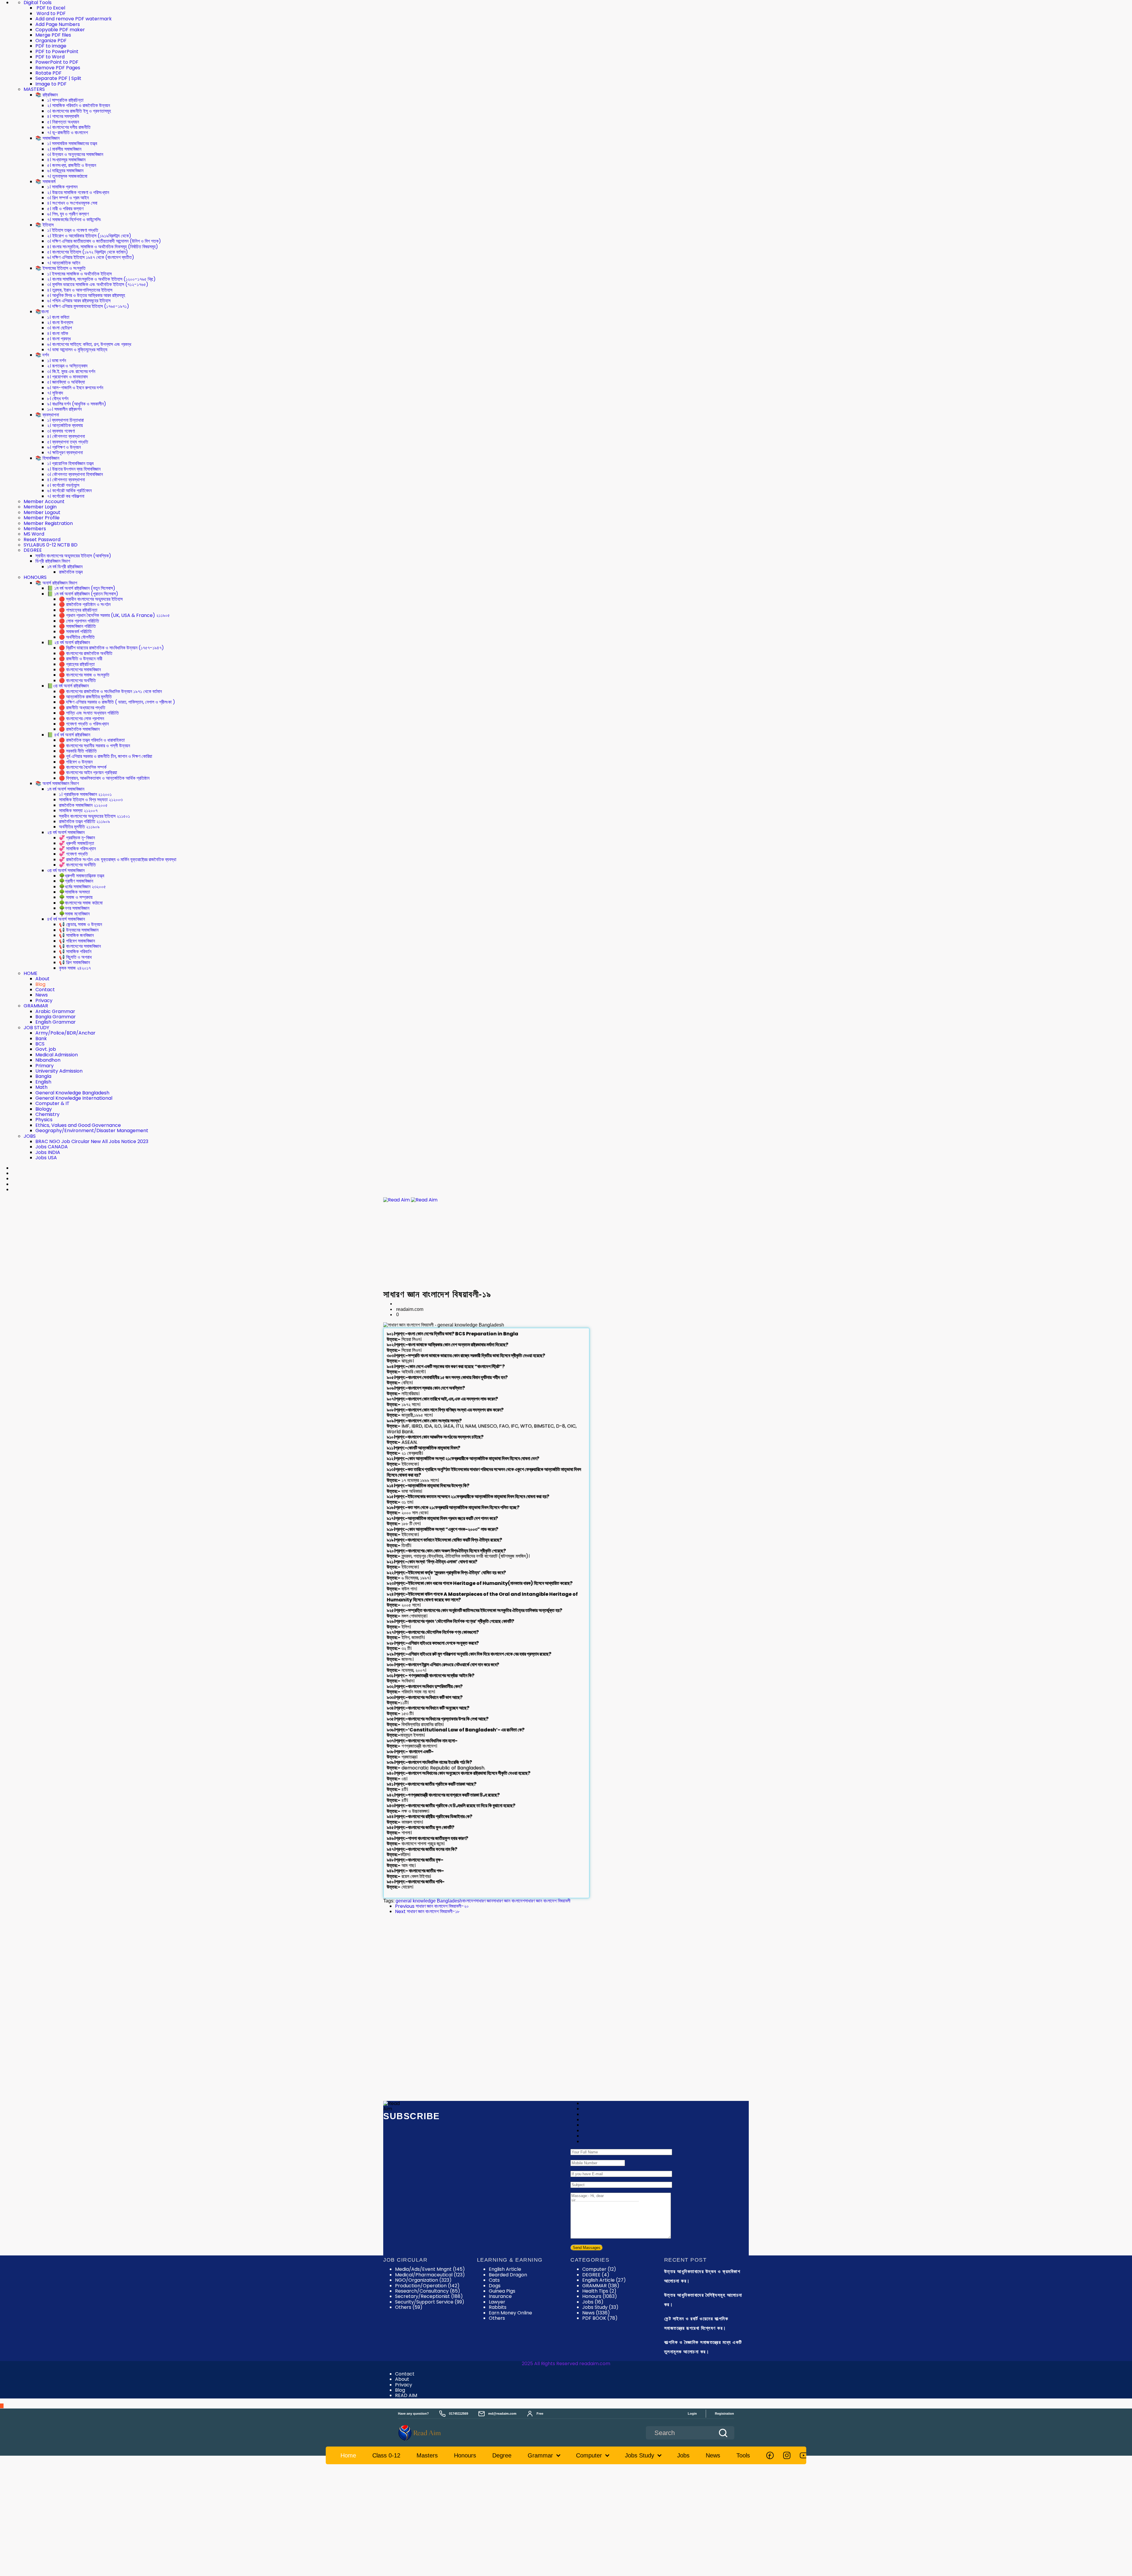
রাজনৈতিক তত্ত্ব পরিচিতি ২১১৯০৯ (84, 821)
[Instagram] (787, 2455)
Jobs (593, 2302)
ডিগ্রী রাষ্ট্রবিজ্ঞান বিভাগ (53, 561)
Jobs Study (600, 2307)
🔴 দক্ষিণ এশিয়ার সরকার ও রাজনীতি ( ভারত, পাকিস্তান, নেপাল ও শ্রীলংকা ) (117, 702)
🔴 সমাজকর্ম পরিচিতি (75, 632)
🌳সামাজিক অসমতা (74, 892)
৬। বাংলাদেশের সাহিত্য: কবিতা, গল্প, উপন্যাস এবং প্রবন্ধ (89, 344)
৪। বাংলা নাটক (58, 333)
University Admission (59, 1071)
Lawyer (497, 2302)
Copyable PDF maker (60, 30)
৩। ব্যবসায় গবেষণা (61, 431)
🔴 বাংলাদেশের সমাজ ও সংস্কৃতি (84, 675)
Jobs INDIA (48, 1152)
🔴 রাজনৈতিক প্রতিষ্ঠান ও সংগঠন (85, 604)
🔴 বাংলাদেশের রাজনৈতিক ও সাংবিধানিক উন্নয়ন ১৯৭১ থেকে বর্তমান (110, 691)
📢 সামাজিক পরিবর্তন (75, 952)
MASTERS (34, 89)
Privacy (44, 1000)
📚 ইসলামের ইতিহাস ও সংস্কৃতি (60, 268)
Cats (494, 2280)
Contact (45, 990)
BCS (40, 1044)
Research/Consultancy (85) (428, 2291)
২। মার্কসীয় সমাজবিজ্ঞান (64, 149)
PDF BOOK (600, 2318)
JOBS (30, 1136)
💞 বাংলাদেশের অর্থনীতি (77, 865)
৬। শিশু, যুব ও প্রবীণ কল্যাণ (68, 214)
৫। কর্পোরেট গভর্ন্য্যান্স (63, 485)
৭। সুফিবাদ (55, 393)
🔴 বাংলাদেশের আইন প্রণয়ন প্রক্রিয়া (88, 773)
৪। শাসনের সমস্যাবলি (63, 116)
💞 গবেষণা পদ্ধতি (73, 854)
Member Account (44, 501)
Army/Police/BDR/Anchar (65, 1033)
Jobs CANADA (52, 1147)
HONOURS (35, 577)
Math (41, 1087)
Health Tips (599, 2291)
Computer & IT (52, 1103)
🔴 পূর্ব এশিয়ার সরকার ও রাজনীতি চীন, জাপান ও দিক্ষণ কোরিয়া (106, 756)
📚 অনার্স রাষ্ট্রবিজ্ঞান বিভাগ (56, 583)
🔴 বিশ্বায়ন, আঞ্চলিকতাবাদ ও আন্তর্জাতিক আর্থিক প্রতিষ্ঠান (104, 778)
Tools (743, 2455)
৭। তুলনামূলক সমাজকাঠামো (67, 176)
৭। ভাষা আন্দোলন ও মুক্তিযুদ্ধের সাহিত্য (77, 350)
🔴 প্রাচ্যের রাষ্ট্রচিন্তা (77, 664)
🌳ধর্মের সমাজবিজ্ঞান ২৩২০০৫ (82, 887)
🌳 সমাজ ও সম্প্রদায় (76, 897)
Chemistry (47, 1114)
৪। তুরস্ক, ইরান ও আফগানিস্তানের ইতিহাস (80, 290)
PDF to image (51, 46)
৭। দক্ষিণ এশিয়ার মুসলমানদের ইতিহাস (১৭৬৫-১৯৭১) (88, 306)
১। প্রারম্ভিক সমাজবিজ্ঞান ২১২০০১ (85, 794)
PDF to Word (50, 57)
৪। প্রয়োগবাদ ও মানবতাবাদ (68, 377)
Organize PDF (51, 41)
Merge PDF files (53, 35)
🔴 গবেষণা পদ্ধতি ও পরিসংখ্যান (84, 724)
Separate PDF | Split (58, 78)
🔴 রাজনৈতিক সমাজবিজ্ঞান (79, 729)
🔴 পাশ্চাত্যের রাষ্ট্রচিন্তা (78, 610)
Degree (502, 2455)
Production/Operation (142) (427, 2286)
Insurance (500, 2296)
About (42, 979)
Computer (599, 2269)
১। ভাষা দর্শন (57, 361)
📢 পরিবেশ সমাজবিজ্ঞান (77, 941)
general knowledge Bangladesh (429, 1901)
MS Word (34, 534)
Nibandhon (48, 1060)
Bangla (43, 1076)
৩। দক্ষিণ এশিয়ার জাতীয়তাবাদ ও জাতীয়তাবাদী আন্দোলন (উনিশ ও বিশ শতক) (104, 241)
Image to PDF (51, 84)
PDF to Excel (50, 8)
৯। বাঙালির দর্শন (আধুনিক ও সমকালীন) (77, 404)
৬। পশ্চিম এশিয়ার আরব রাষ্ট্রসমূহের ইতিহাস (79, 301)
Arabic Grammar (55, 1011)
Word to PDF (51, 13)
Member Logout (42, 512)
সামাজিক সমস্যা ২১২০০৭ (78, 811)
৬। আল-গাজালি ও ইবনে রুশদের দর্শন (75, 388)
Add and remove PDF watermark (74, 19)
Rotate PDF (48, 73)
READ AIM (406, 2395)
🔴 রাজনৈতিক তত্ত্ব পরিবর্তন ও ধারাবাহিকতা (92, 740)
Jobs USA (46, 1158)
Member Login (40, 507)
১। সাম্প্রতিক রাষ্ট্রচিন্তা (65, 100)
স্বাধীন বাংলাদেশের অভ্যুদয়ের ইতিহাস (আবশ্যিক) (73, 556)
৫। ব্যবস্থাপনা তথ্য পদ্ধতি (68, 442)
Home (348, 2455)
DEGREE (33, 550)
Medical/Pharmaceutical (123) (430, 2275)
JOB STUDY (36, 1028)
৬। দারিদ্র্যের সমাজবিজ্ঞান (65, 171)
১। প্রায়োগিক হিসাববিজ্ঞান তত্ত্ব (70, 463)
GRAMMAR (36, 1006)
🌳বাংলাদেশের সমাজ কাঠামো (81, 903)
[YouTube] (804, 2455)
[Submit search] (723, 2433)
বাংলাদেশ (469, 1901)
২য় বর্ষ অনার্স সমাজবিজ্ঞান (66, 832)
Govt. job (46, 1049)
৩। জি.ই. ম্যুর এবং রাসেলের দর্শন (71, 371)
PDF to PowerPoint (57, 51)
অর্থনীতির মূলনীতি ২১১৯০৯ (79, 827)
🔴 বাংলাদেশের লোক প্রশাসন (82, 719)
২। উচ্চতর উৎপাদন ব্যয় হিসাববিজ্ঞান (74, 469)
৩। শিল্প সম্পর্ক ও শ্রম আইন (68, 198)
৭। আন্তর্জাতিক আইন (64, 263)
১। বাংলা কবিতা (58, 317)
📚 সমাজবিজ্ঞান (47, 138)
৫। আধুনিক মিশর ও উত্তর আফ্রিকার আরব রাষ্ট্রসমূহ (86, 295)
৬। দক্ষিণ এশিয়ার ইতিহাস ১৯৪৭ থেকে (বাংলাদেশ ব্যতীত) (91, 257)
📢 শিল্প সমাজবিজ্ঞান (74, 962)
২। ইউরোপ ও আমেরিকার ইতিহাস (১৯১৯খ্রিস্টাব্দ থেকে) (89, 236)
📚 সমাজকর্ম (45, 182)
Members (35, 529)
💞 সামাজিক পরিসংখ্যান (77, 849)
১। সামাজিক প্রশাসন (62, 187)
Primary (45, 1066)
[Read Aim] (431, 2433)
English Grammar (56, 1022)
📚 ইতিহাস (45, 225)
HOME (31, 973)
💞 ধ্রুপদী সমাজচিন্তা (76, 843)
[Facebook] (770, 2455)
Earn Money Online (510, 2313)
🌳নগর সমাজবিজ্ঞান (74, 908)
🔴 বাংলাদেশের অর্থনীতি (77, 680)
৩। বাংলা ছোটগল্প (60, 328)
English (43, 1082)
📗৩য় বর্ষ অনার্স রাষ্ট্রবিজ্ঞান (68, 686)
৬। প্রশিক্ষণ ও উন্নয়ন (64, 447)
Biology (44, 1109)
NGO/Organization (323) (423, 2280)
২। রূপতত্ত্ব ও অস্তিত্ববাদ (67, 366)
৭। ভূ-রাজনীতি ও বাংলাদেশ (68, 133)
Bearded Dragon (508, 2275)
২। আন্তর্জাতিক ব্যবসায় (65, 425)
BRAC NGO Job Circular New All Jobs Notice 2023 (92, 1141)
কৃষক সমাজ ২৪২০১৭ (75, 968)
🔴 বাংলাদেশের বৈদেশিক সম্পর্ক (83, 767)
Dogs (495, 2286)
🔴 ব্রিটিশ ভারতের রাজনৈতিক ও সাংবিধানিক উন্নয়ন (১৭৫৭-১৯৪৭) (111, 648)
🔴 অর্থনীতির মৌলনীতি (77, 637)
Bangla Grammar (56, 1017)
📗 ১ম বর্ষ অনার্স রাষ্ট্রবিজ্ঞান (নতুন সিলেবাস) (81, 588)
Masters (427, 2455)
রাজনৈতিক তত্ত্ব (71, 572)
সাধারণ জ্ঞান (484, 1901)
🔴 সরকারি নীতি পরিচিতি (78, 751)
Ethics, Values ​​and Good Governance (78, 1125)
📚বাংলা (42, 312)
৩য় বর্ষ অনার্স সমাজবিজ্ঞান (66, 870)
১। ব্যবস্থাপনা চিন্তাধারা (65, 420)
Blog (40, 984)
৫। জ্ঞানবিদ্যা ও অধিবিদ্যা (66, 382)
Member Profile (42, 518)
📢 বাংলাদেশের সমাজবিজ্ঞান (80, 946)
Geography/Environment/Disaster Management (92, 1131)
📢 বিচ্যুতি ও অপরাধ (75, 957)
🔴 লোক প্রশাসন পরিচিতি (79, 621)
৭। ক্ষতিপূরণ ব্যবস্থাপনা (65, 453)
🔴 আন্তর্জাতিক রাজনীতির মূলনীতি (85, 697)
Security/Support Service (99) (430, 2302)
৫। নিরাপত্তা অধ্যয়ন (63, 122)
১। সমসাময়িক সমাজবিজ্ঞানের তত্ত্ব (72, 143)
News (42, 995)
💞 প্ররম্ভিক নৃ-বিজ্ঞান (77, 838)
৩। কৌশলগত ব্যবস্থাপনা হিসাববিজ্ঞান (75, 474)
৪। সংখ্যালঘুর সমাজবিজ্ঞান (66, 160)
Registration (724, 2414)
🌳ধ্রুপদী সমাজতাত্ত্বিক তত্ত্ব (82, 876)
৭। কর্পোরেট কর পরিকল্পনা (66, 496)
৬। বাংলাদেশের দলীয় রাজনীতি (69, 127)
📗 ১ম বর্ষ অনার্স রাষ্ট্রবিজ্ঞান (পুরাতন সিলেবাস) (83, 594)
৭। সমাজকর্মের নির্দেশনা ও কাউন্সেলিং (74, 220)
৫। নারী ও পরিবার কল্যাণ (65, 209)
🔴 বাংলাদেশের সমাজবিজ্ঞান (80, 670)
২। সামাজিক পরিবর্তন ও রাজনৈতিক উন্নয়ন (79, 105)
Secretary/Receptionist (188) (429, 2296)
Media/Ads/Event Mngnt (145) (430, 2269)
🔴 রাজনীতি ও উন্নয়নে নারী (81, 659)
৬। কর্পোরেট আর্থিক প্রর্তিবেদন (69, 491)
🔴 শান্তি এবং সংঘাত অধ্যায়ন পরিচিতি (89, 713)
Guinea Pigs (502, 2291)
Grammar (540, 2455)
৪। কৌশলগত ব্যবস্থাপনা (66, 436)
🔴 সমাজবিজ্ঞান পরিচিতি (77, 626)
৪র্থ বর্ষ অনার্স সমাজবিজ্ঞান (66, 919)
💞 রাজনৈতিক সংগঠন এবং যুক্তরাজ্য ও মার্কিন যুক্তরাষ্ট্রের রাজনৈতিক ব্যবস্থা (118, 860)
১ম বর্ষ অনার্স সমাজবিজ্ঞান (66, 789)
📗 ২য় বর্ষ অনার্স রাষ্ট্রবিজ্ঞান (69, 642)
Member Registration (48, 523)
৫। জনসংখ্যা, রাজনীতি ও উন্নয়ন (72, 165)
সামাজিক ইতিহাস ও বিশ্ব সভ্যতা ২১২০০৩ (91, 800)
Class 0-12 (386, 2455)
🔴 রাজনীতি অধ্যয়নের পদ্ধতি (82, 708)
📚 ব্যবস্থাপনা (47, 415)
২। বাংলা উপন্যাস (60, 322)
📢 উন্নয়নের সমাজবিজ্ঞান (79, 930)
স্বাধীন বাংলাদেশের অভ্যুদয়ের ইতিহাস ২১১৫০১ (94, 816)
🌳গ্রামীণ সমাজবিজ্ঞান (76, 881)
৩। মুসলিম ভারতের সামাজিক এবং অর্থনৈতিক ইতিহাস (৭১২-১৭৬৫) (98, 284)
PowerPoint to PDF (57, 62)
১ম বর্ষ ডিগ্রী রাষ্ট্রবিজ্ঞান (65, 567)
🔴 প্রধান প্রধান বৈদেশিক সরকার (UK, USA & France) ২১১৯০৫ (114, 615)
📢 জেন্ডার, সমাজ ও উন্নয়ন (80, 924)
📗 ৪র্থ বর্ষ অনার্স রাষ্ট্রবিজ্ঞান (69, 735)
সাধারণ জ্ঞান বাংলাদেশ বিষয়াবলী (548, 1901)
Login (692, 2414)
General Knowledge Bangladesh (72, 1093)
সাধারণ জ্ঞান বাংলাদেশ (509, 1901)
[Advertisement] (566, 1246)
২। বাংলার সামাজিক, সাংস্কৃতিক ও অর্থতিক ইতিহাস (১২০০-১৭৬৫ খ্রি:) (101, 279)
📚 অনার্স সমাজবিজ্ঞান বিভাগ (57, 783)
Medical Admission (57, 1055)
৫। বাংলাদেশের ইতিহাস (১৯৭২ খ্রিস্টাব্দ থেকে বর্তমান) (88, 252)
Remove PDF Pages (58, 68)
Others (497, 2318)
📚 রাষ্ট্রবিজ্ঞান (47, 95)
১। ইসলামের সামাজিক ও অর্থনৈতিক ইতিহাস (79, 274)
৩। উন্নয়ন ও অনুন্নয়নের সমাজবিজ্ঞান (75, 154)
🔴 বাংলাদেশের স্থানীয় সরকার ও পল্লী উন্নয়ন (94, 746)
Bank (41, 1039)
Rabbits (498, 2307)
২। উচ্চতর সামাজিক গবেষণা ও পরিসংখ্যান (78, 192)
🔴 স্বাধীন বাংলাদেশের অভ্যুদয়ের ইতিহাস (91, 599)
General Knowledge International (74, 1098)
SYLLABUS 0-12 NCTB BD (51, 545)
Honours (600, 2296)
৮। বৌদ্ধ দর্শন (58, 399)
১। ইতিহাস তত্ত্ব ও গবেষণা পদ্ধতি (73, 230)
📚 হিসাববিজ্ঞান (47, 458)
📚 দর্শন (42, 355)
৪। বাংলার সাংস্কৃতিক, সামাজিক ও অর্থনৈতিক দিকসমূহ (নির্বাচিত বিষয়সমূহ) (103, 247)
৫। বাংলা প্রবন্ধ (59, 339)
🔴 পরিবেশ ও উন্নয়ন (76, 762)
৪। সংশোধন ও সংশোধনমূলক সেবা (72, 203)
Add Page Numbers (58, 24)
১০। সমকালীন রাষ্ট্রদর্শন (64, 409)
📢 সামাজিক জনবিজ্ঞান (76, 935)
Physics (44, 1120)
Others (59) (409, 2307)
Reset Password (42, 540)
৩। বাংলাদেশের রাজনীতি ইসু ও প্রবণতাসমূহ (79, 111)
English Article (505, 2269)
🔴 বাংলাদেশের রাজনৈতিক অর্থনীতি (86, 653)
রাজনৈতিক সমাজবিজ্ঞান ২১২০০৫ (83, 805)
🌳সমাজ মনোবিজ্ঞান (74, 914)
